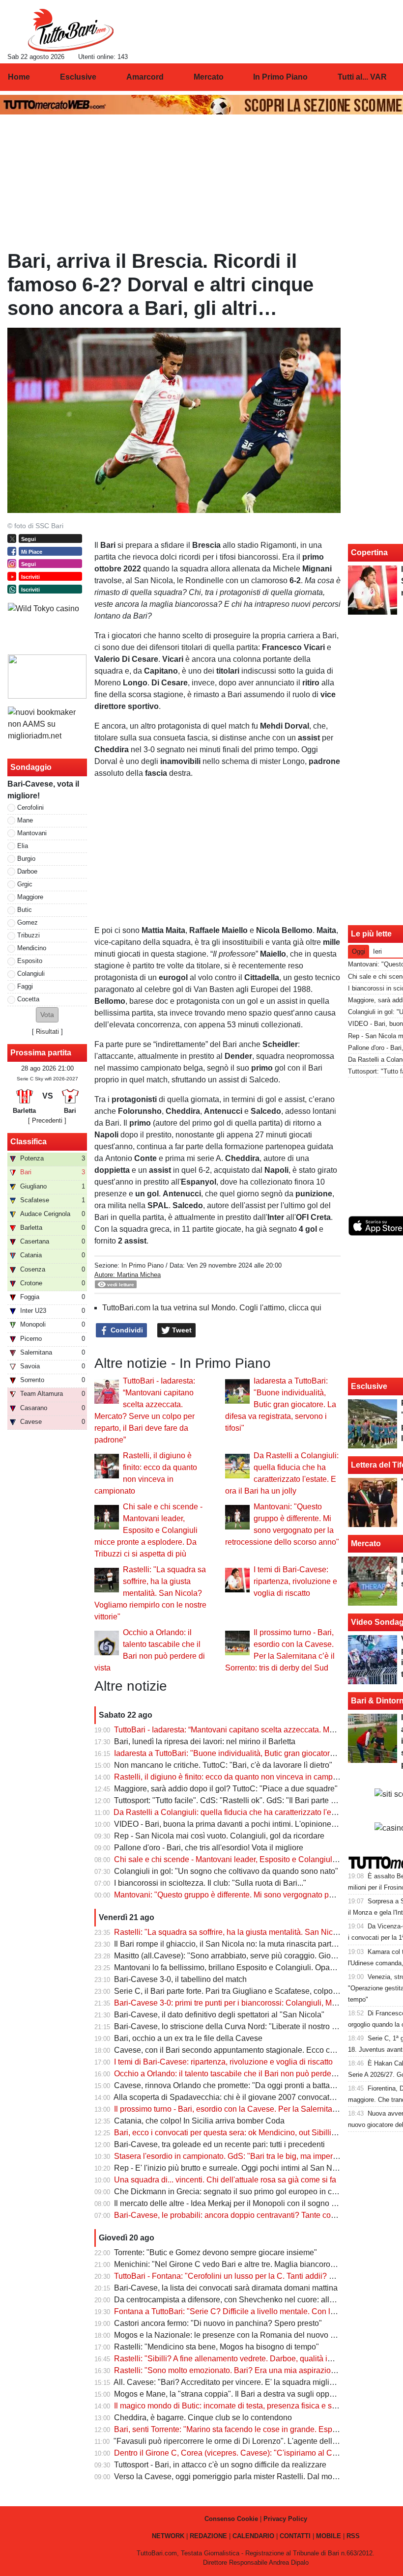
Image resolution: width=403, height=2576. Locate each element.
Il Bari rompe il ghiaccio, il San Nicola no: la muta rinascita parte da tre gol (242, 1944)
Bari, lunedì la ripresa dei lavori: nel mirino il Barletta (205, 1741)
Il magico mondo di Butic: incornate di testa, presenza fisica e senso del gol (244, 2406)
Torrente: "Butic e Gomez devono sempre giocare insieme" (216, 2252)
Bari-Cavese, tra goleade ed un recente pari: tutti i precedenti (219, 2144)
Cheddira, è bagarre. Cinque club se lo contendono (203, 2418)
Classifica (29, 1142)
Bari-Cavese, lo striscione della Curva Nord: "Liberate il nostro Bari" (231, 2026)
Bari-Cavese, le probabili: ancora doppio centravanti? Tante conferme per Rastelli (255, 2215)
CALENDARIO (253, 2536)
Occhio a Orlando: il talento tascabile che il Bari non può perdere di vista (239, 2074)
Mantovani (32, 833)
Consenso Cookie (231, 2519)
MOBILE (329, 2536)
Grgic (25, 884)
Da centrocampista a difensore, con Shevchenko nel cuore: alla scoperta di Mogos (257, 2300)
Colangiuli (31, 974)
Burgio (26, 859)
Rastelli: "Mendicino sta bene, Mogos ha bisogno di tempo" (216, 2347)
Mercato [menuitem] (209, 77)
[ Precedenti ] (47, 1120)
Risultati (47, 1032)
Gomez (28, 922)
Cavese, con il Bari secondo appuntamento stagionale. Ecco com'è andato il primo (257, 2050)
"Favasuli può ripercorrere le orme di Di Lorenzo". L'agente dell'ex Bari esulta (247, 2441)
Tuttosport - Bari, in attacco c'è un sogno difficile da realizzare (220, 2465)
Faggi (25, 986)
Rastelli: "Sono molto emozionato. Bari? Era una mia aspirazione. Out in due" (248, 2370)
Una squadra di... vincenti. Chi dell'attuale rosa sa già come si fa (225, 2180)
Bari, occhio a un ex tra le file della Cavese (188, 2038)
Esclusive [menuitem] (78, 77)
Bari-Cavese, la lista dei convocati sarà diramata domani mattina (226, 2288)
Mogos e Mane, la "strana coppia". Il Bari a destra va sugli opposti (228, 2394)
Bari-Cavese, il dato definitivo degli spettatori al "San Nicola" (219, 2015)
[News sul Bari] (71, 30)
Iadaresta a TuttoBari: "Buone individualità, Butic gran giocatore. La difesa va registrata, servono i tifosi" (281, 1404)
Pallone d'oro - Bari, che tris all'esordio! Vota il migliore (209, 1848)
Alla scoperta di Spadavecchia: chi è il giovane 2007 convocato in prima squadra (254, 2097)
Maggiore (30, 897)
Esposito (30, 961)
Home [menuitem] (19, 77)
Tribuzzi (29, 935)
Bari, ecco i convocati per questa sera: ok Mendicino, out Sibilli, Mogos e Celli (249, 2133)
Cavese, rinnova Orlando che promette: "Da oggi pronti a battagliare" (233, 2085)
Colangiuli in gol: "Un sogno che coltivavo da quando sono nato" (226, 1871)
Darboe (27, 871)
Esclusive (369, 1386)
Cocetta (28, 999)
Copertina (369, 552)
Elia (23, 846)
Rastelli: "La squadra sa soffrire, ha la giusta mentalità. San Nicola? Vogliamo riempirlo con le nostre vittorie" (150, 1593)
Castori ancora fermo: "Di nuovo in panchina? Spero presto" (218, 2323)
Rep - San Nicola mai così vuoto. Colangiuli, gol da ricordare (219, 1836)
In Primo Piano (143, 1265)
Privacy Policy (285, 2519)
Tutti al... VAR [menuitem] (362, 77)
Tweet (181, 1330)
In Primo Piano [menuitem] (280, 77)
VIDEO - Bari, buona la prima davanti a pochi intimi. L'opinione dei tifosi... (241, 1824)
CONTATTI (295, 2536)
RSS (353, 2536)
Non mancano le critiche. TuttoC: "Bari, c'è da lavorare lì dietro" (223, 1765)
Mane (25, 820)
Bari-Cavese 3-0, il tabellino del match (180, 1979)
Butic (25, 910)
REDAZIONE (208, 2536)
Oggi (359, 951)
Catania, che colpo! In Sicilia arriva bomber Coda (199, 2121)
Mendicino (32, 948)
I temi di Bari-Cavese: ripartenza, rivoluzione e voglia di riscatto (295, 1581)
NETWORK (168, 2536)
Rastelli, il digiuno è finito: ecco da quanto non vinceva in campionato (234, 1777)
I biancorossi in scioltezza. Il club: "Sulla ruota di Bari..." (210, 1883)
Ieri (377, 951)
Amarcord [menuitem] (145, 77)
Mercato (366, 1543)
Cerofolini (30, 807)
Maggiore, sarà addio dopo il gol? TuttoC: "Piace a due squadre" (226, 1789)
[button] (47, 1015)
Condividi (126, 1330)
